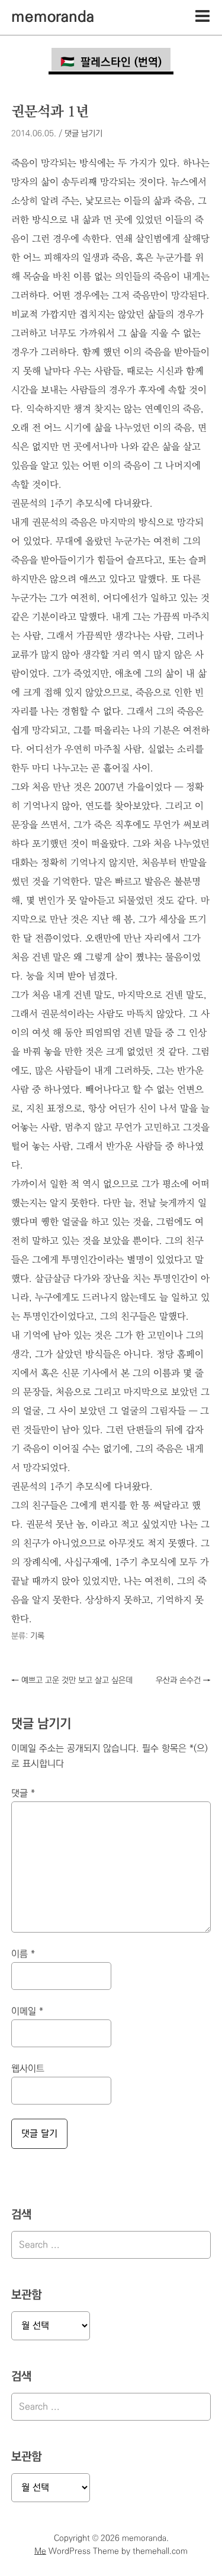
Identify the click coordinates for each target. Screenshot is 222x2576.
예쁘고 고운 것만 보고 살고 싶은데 (72, 1680)
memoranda (53, 17)
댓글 (23, 1793)
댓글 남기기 (83, 134)
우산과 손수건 (183, 1680)
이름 (23, 1954)
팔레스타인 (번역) (121, 62)
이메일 (27, 2011)
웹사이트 (28, 2069)
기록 (37, 1636)
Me (40, 2551)
